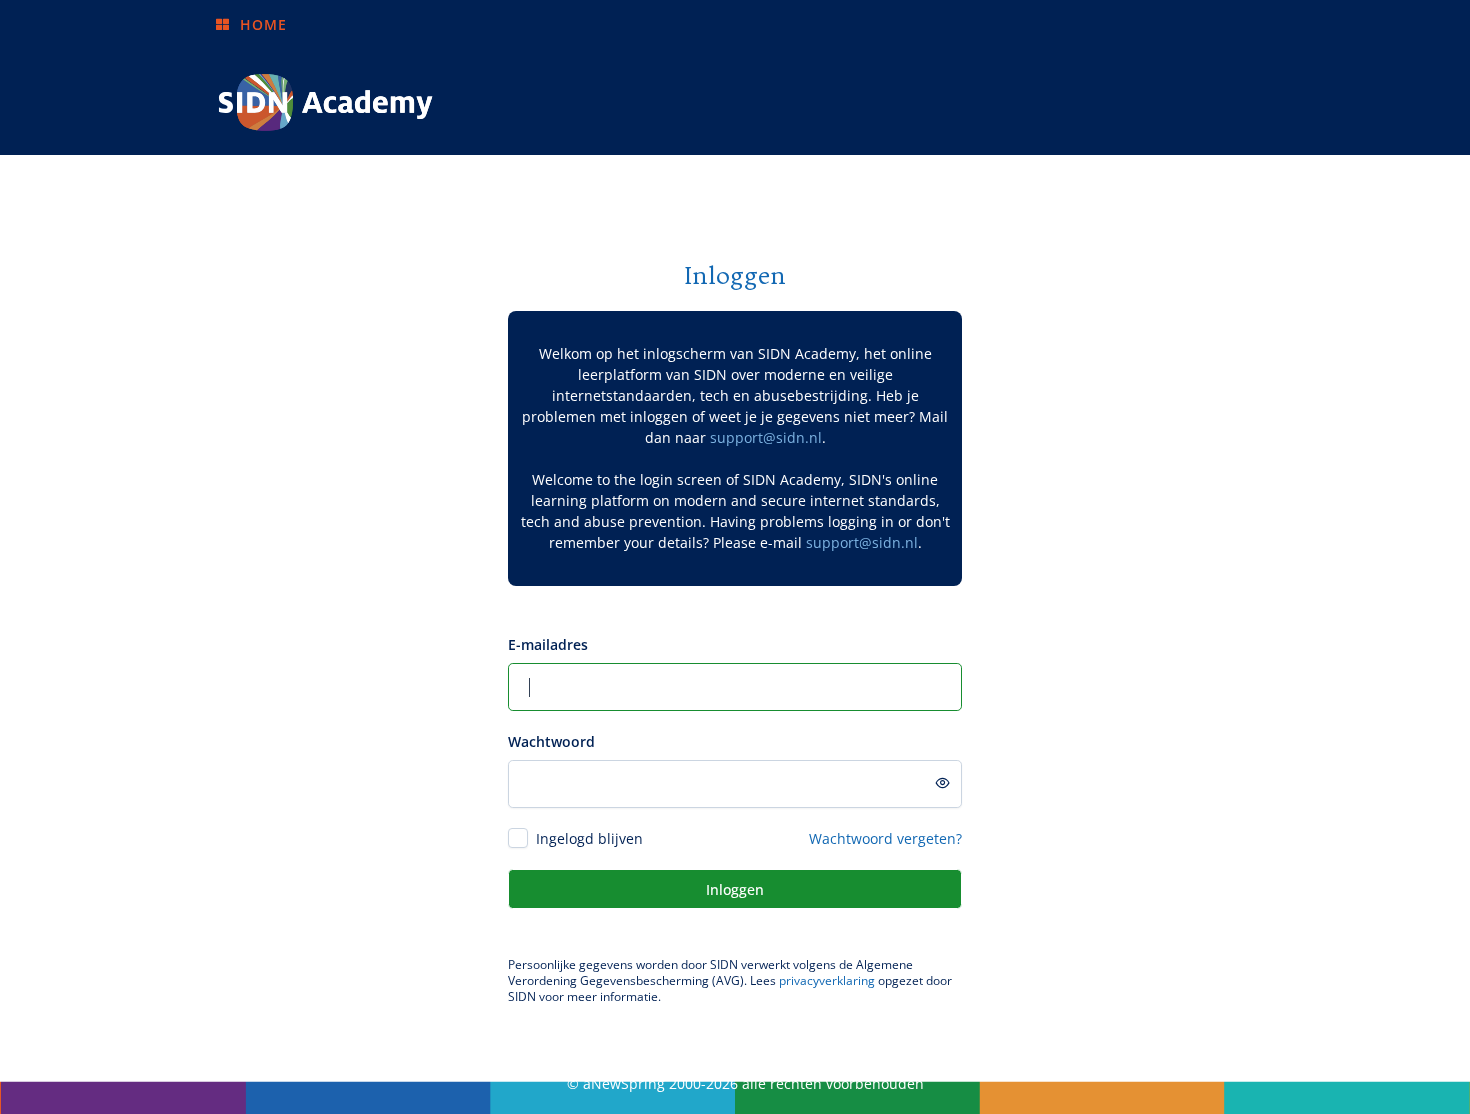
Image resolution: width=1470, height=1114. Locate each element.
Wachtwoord (551, 741)
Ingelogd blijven (589, 838)
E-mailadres (548, 644)
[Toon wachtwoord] (943, 783)
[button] (251, 24)
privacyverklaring (827, 980)
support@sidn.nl (766, 437)
